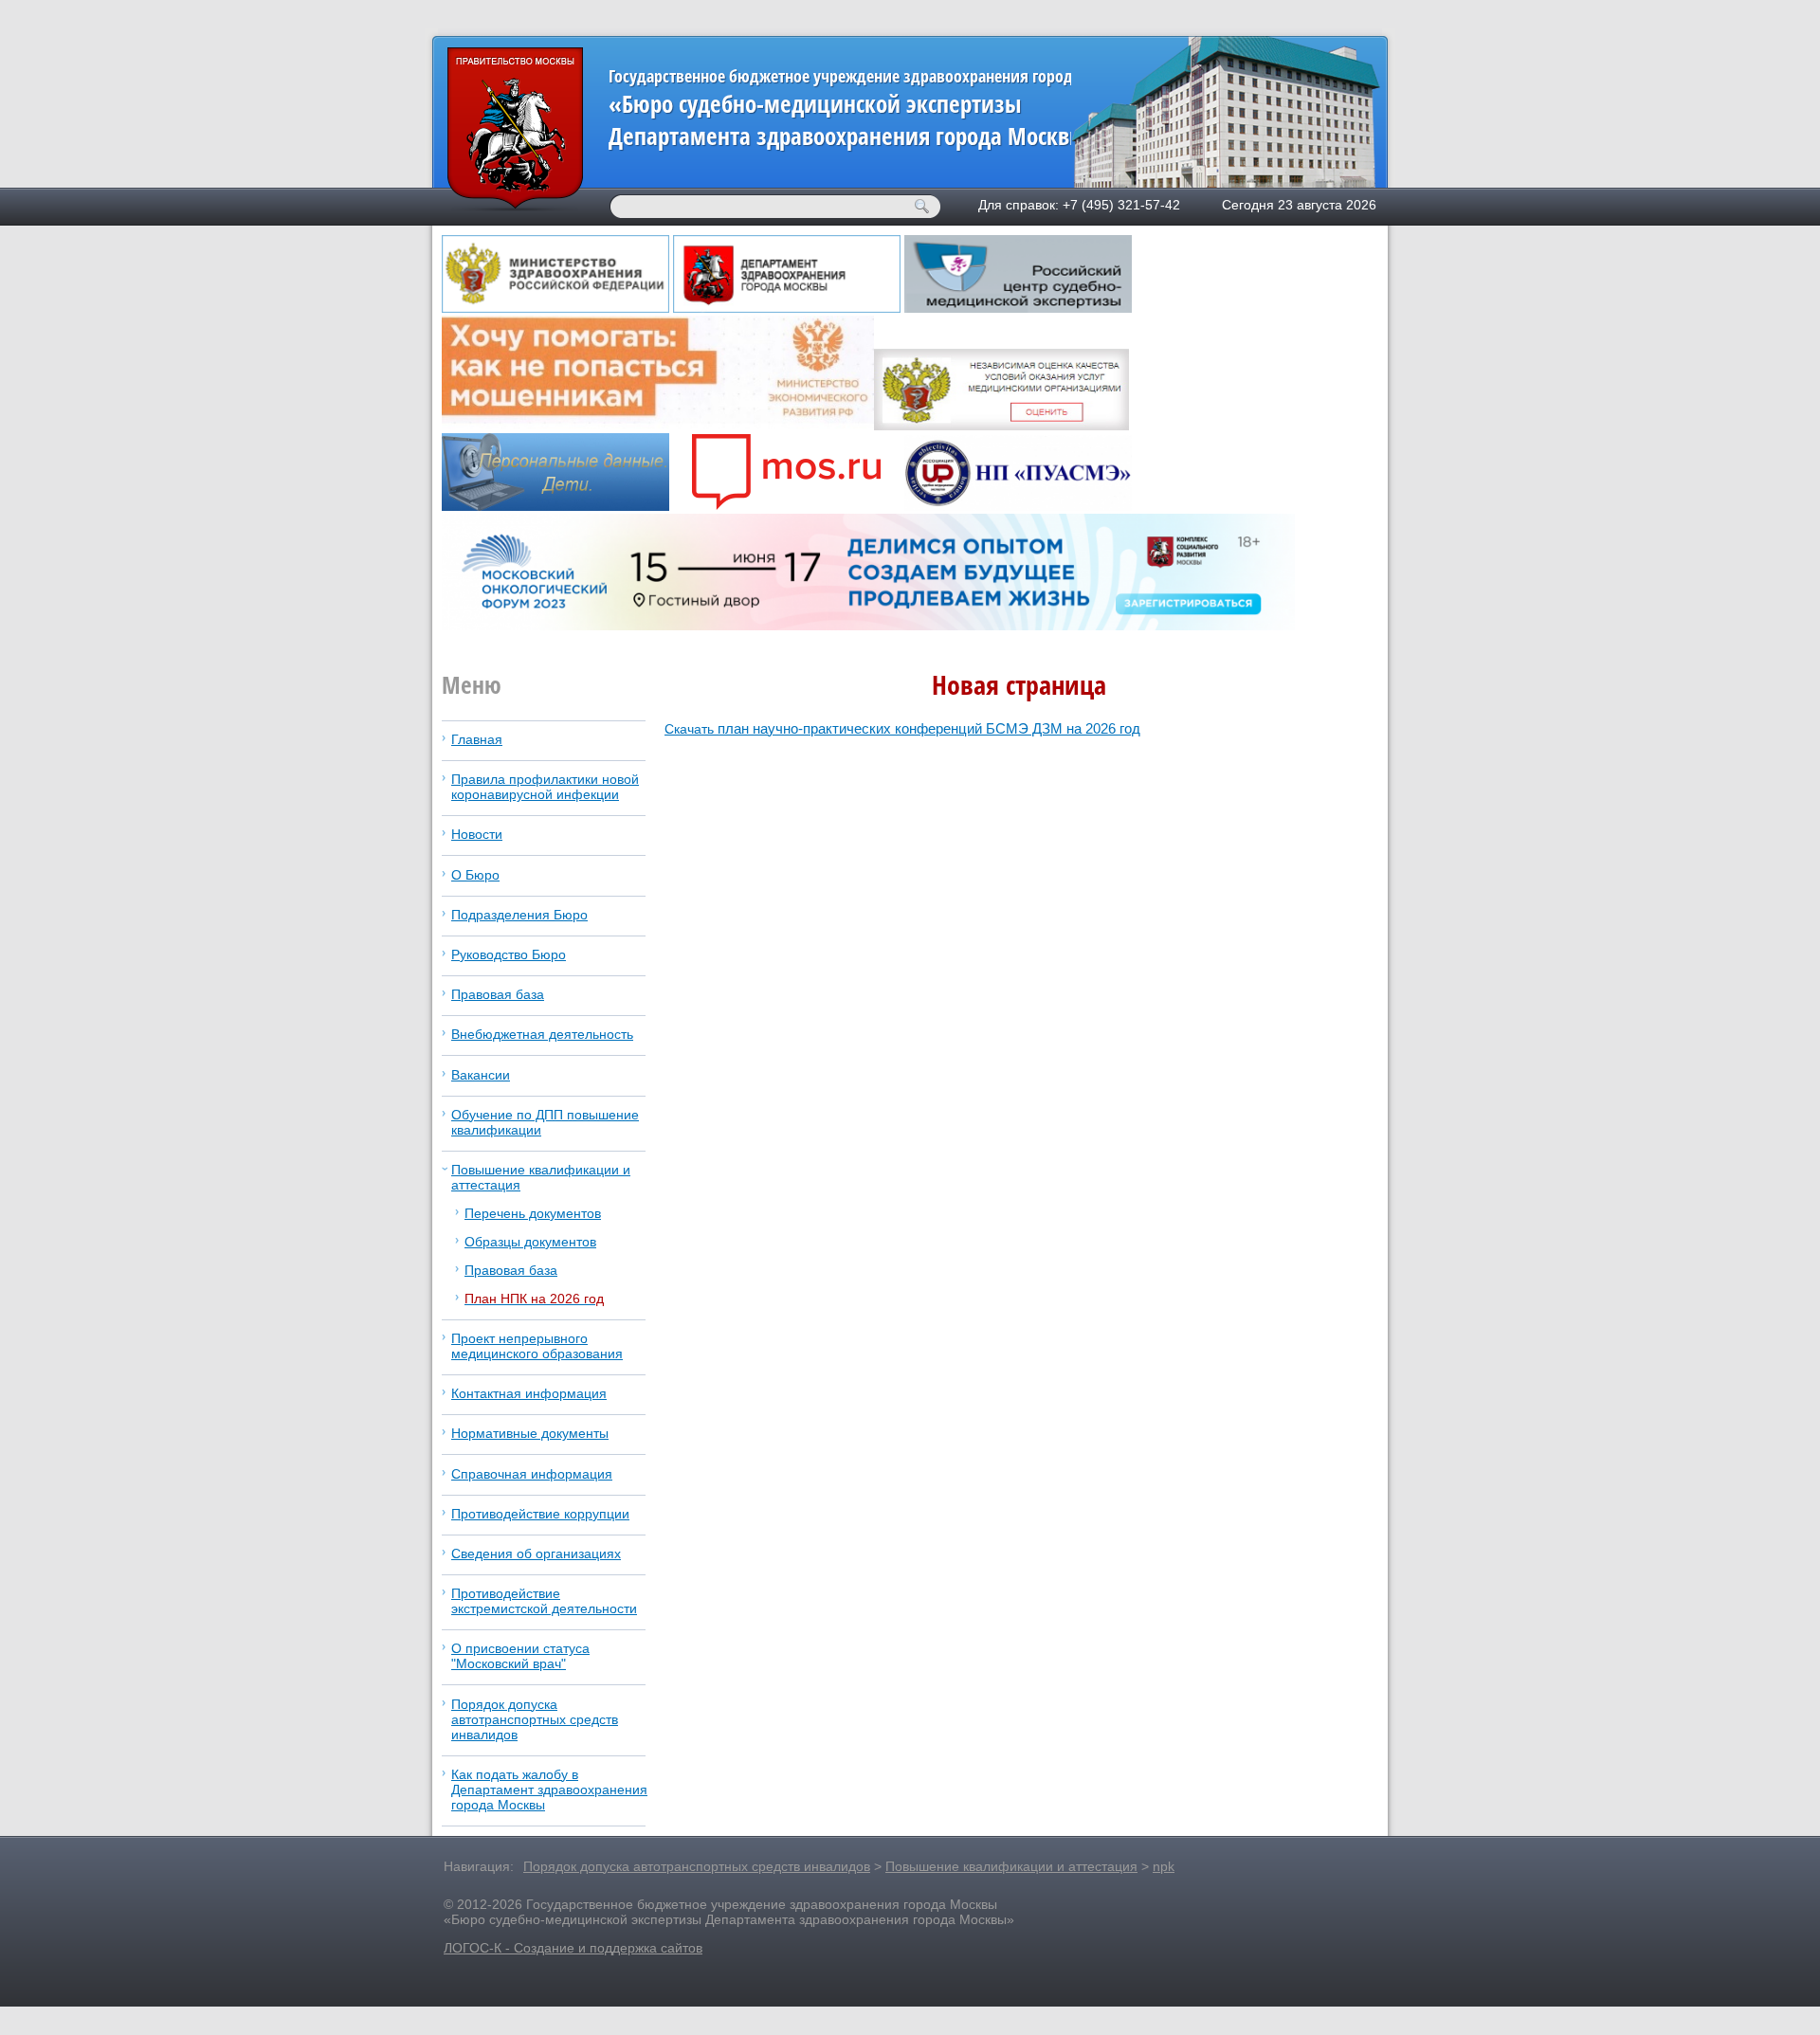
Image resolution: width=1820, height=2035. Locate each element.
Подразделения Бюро (519, 915)
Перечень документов (533, 1213)
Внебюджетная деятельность (542, 1034)
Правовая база (498, 994)
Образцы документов (530, 1242)
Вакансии (481, 1075)
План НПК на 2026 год (534, 1299)
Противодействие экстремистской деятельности (544, 1601)
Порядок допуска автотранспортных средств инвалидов (535, 1719)
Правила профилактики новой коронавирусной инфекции (545, 787)
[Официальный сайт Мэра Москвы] (787, 506)
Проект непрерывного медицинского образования (537, 1346)
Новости (477, 834)
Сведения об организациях (536, 1554)
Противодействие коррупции (540, 1514)
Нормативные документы (530, 1433)
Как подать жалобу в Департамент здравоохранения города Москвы (549, 1790)
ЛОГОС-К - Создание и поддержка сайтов (573, 1948)
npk (1164, 1866)
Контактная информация (529, 1393)
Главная (477, 739)
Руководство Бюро (509, 954)
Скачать (902, 729)
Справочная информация (532, 1474)
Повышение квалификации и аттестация (1011, 1866)
